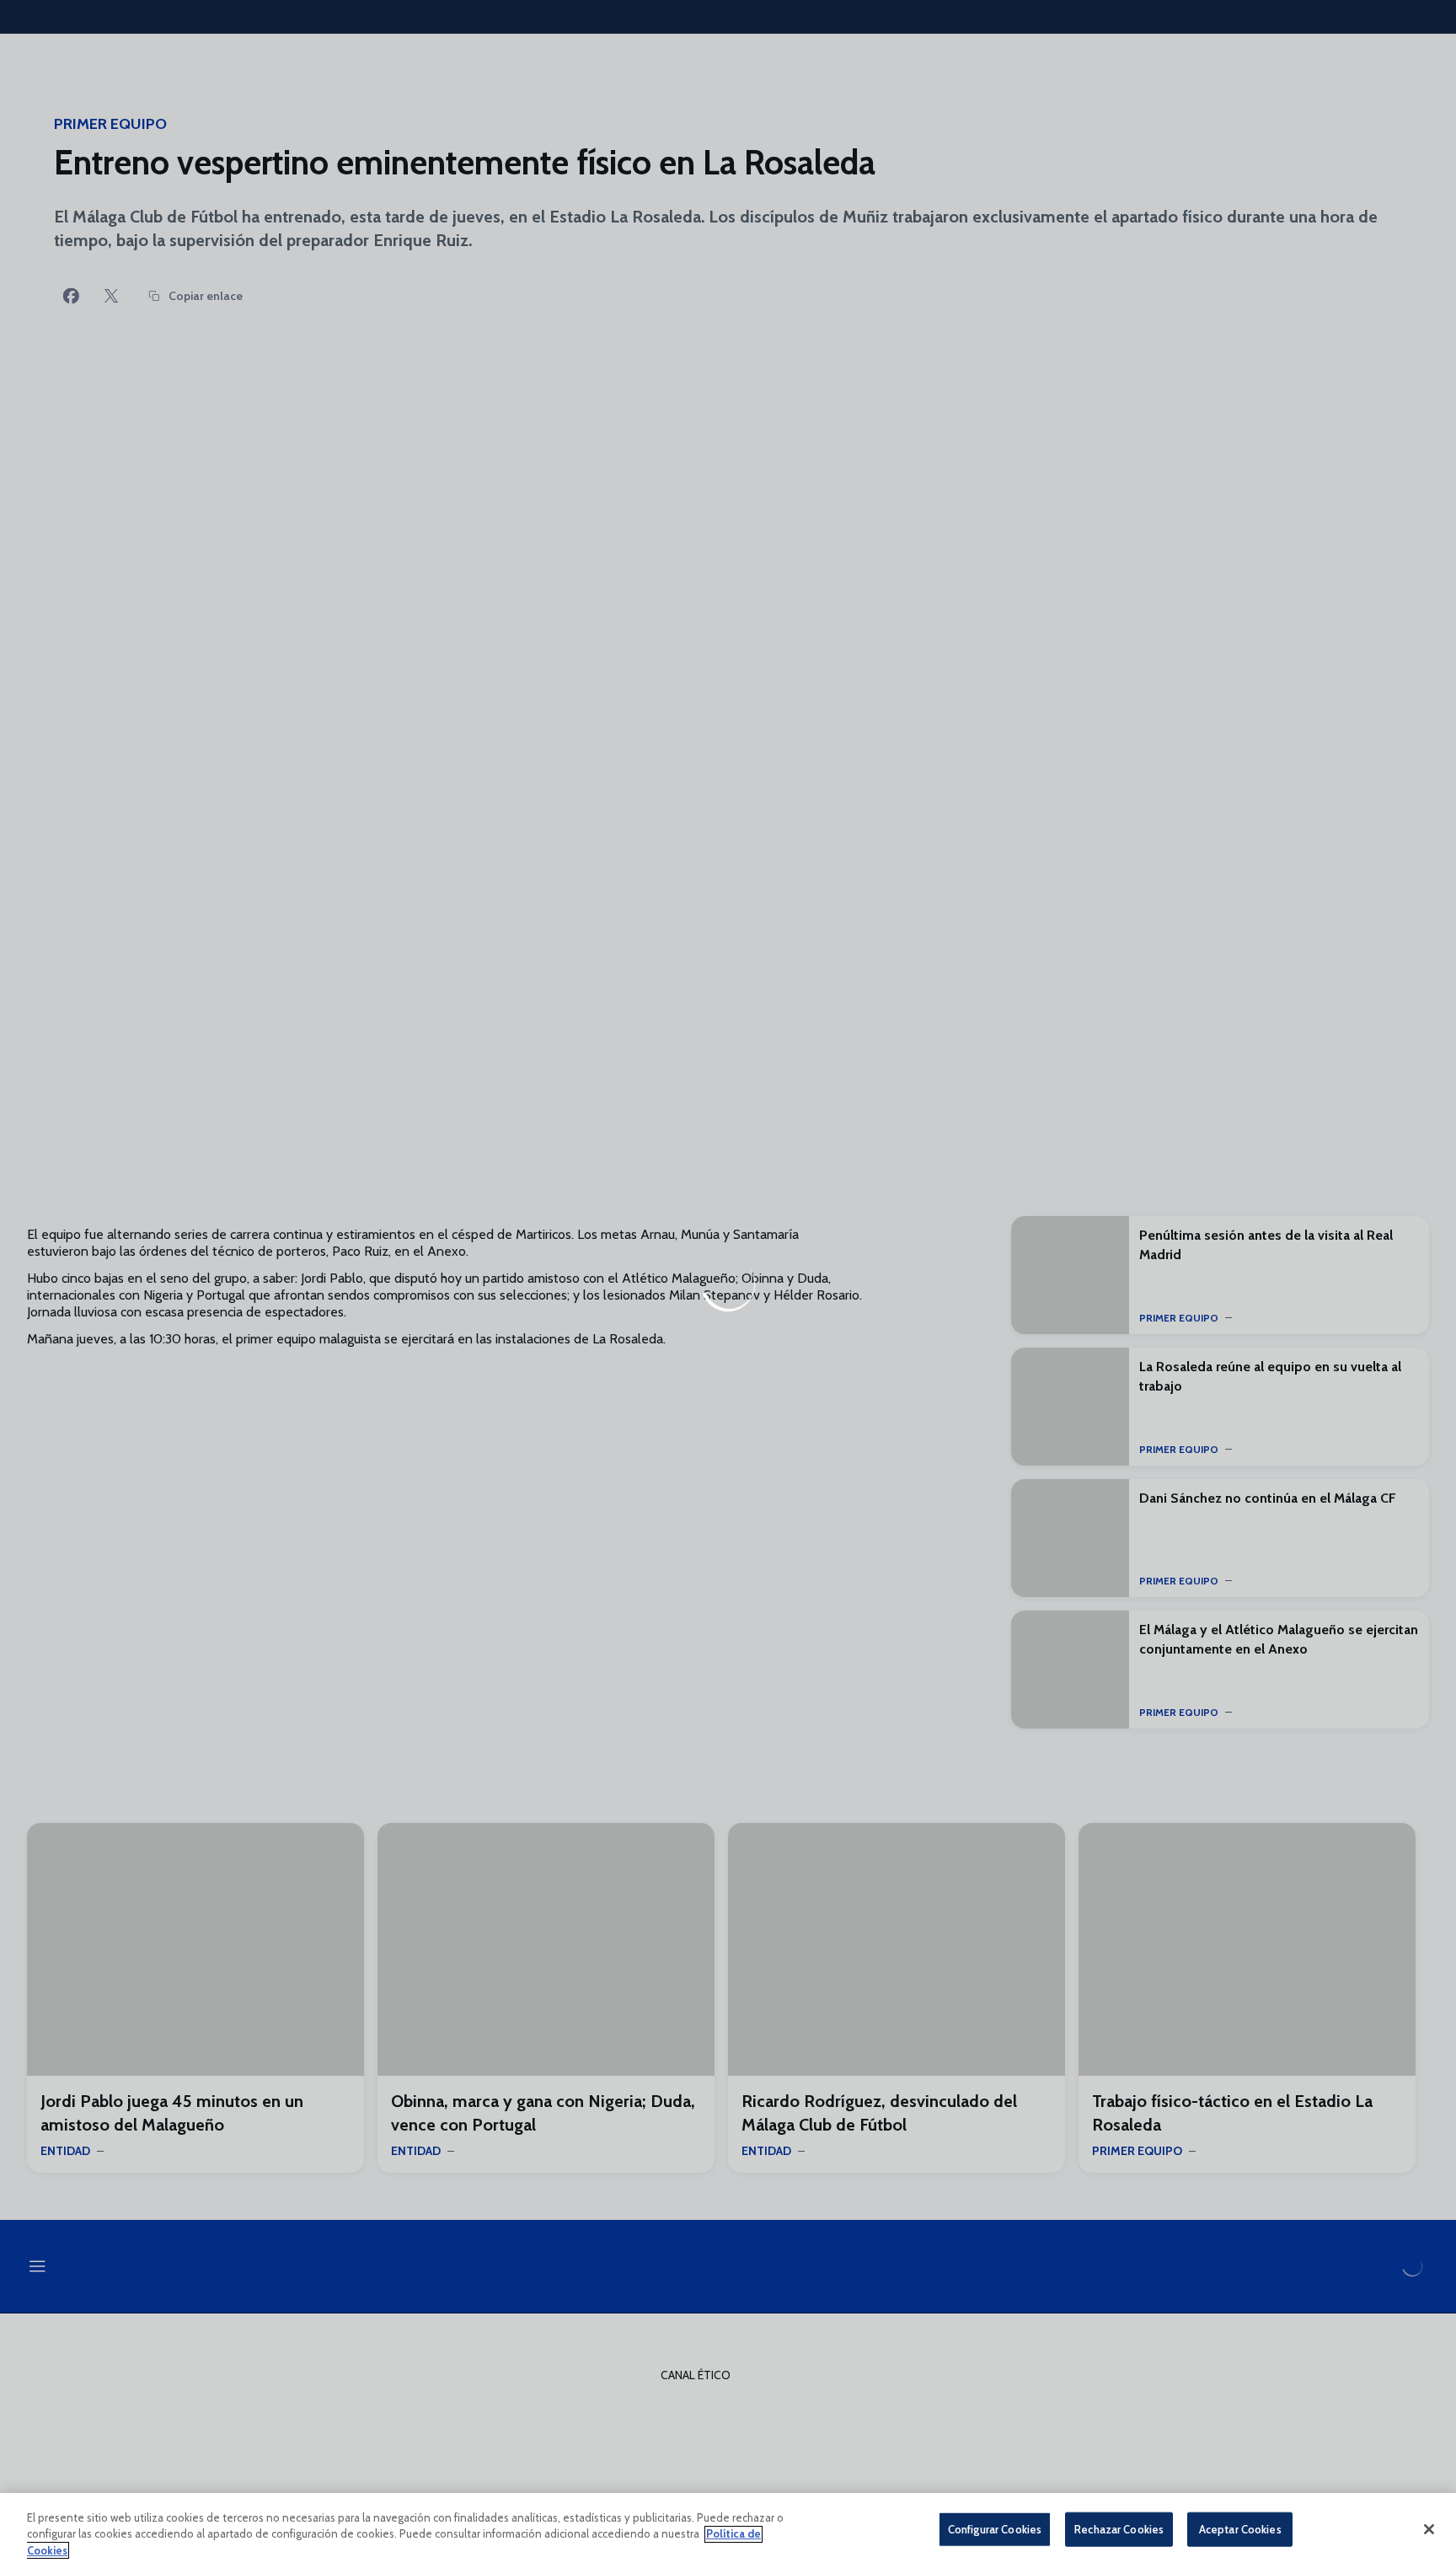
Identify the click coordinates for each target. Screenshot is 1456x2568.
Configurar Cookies (995, 2528)
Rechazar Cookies (1119, 2528)
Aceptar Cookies (1240, 2528)
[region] (728, 2530)
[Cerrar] (1429, 2529)
